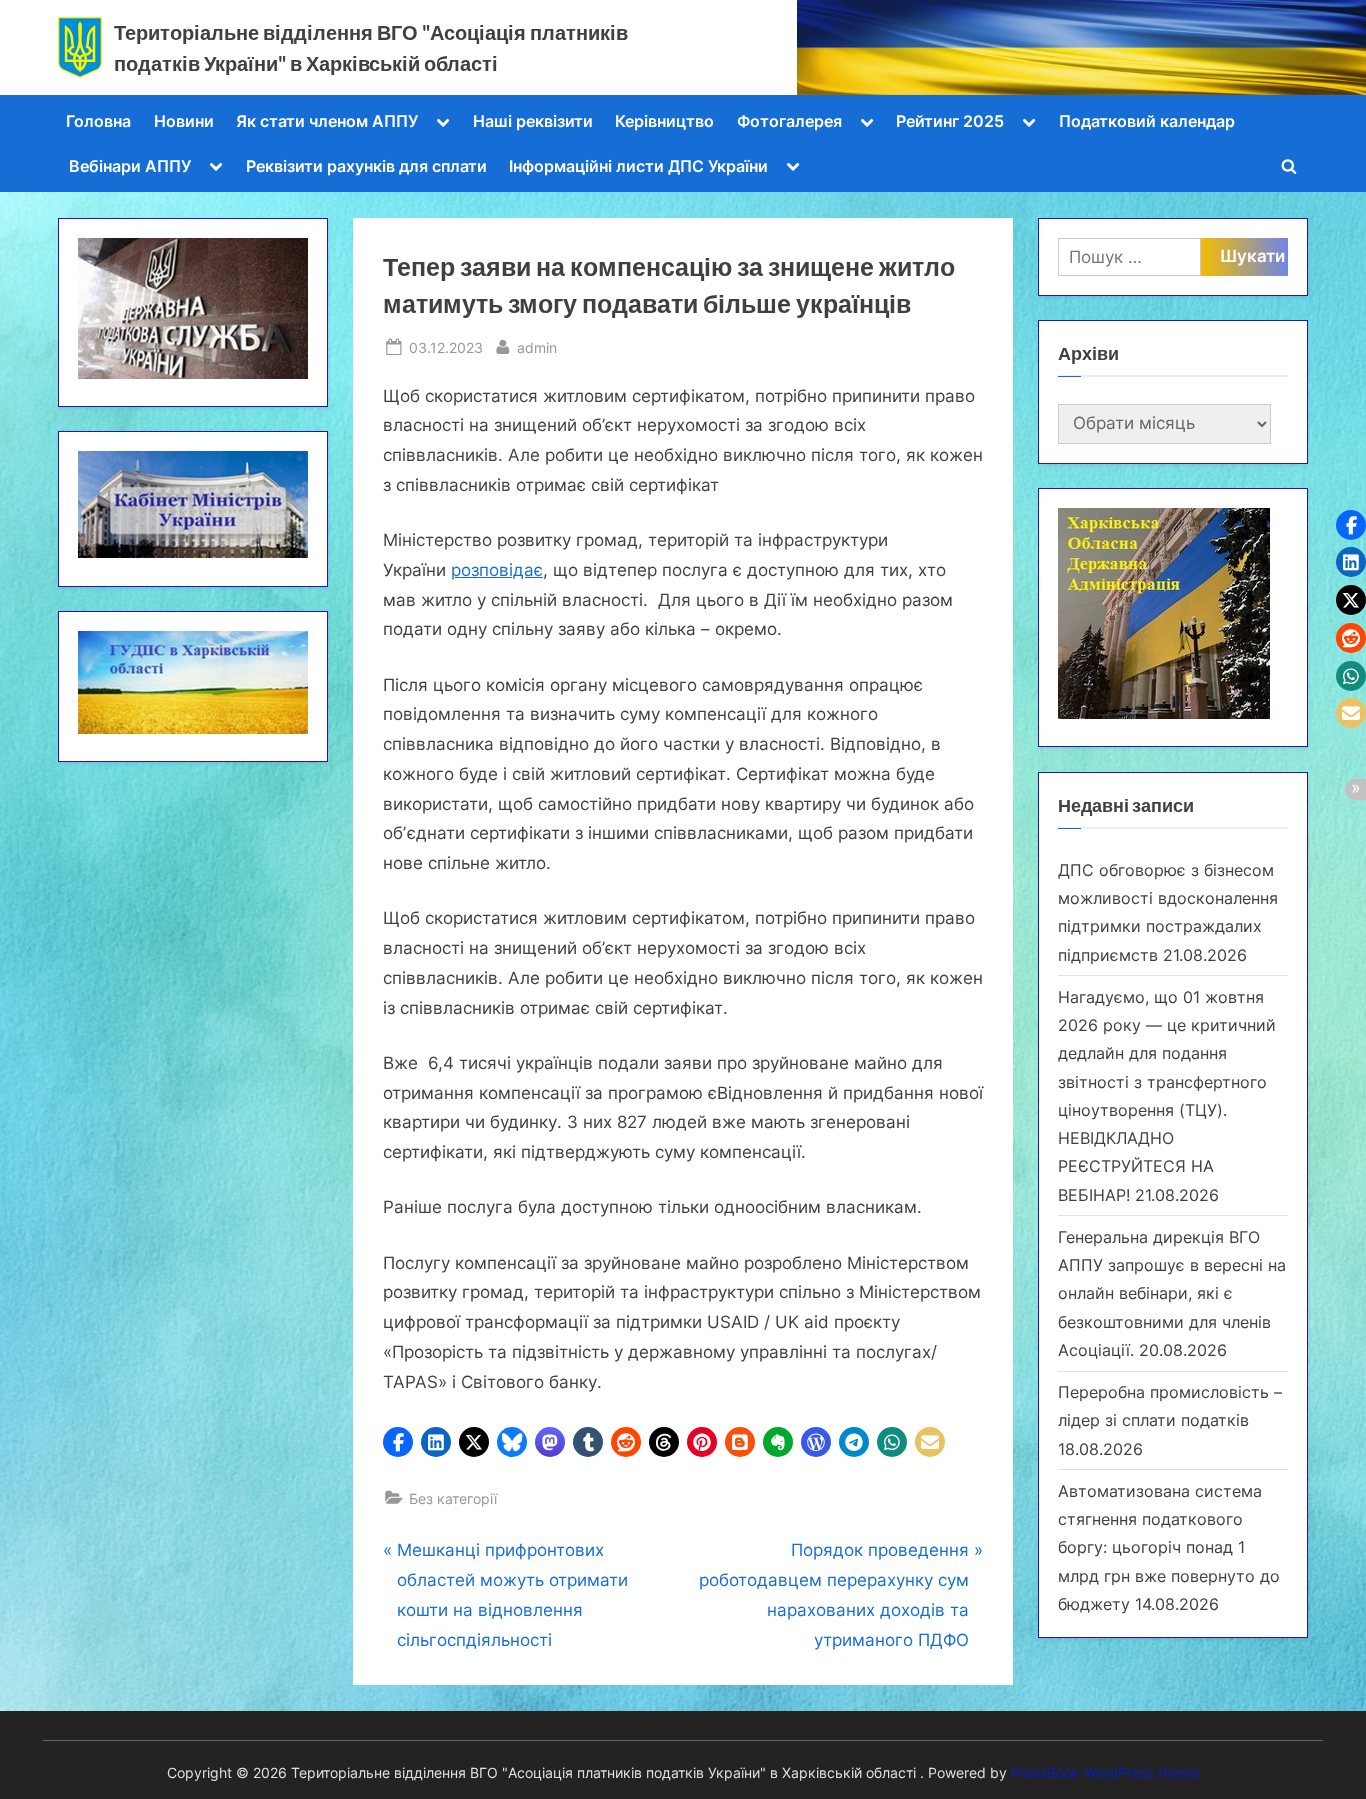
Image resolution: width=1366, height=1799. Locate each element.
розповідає (497, 570)
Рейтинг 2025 (950, 121)
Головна (98, 121)
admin (537, 347)
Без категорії (453, 1498)
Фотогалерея (789, 121)
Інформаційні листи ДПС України (638, 166)
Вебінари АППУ (130, 166)
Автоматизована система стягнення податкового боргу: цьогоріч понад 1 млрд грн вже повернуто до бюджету (1169, 1547)
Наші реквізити (533, 121)
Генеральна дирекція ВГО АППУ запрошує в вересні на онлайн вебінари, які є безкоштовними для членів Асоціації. (1172, 1293)
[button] (398, 1442)
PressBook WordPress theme (1105, 1773)
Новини (184, 121)
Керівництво (664, 121)
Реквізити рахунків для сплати (366, 166)
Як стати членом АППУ (327, 121)
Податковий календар (1147, 121)
